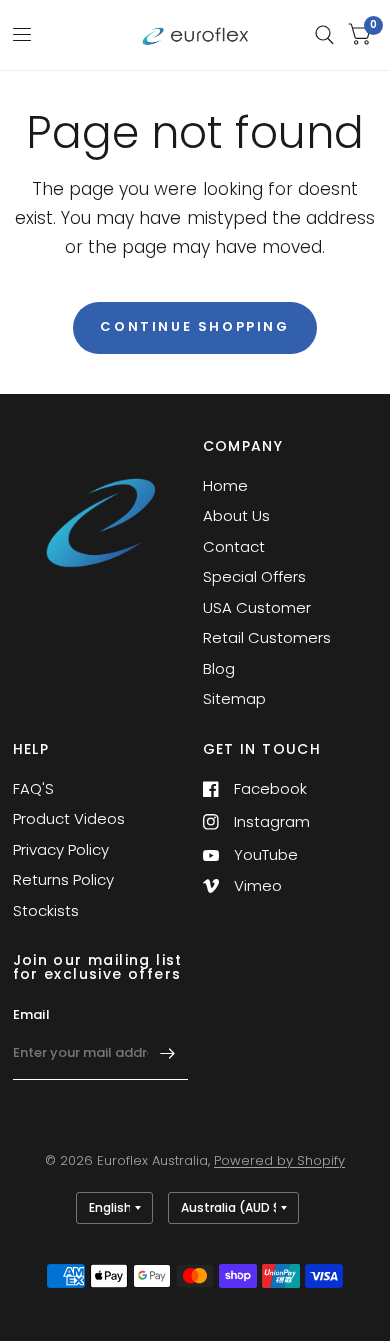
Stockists (46, 910)
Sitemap (234, 698)
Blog (219, 668)
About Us (236, 515)
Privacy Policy (61, 849)
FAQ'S (33, 788)
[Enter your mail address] (168, 1054)
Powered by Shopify (279, 1160)
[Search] (324, 35)
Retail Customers (267, 637)
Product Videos (69, 818)
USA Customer (257, 607)
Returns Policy (63, 879)
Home (225, 485)
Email (31, 1014)
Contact (234, 546)
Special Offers (254, 576)
